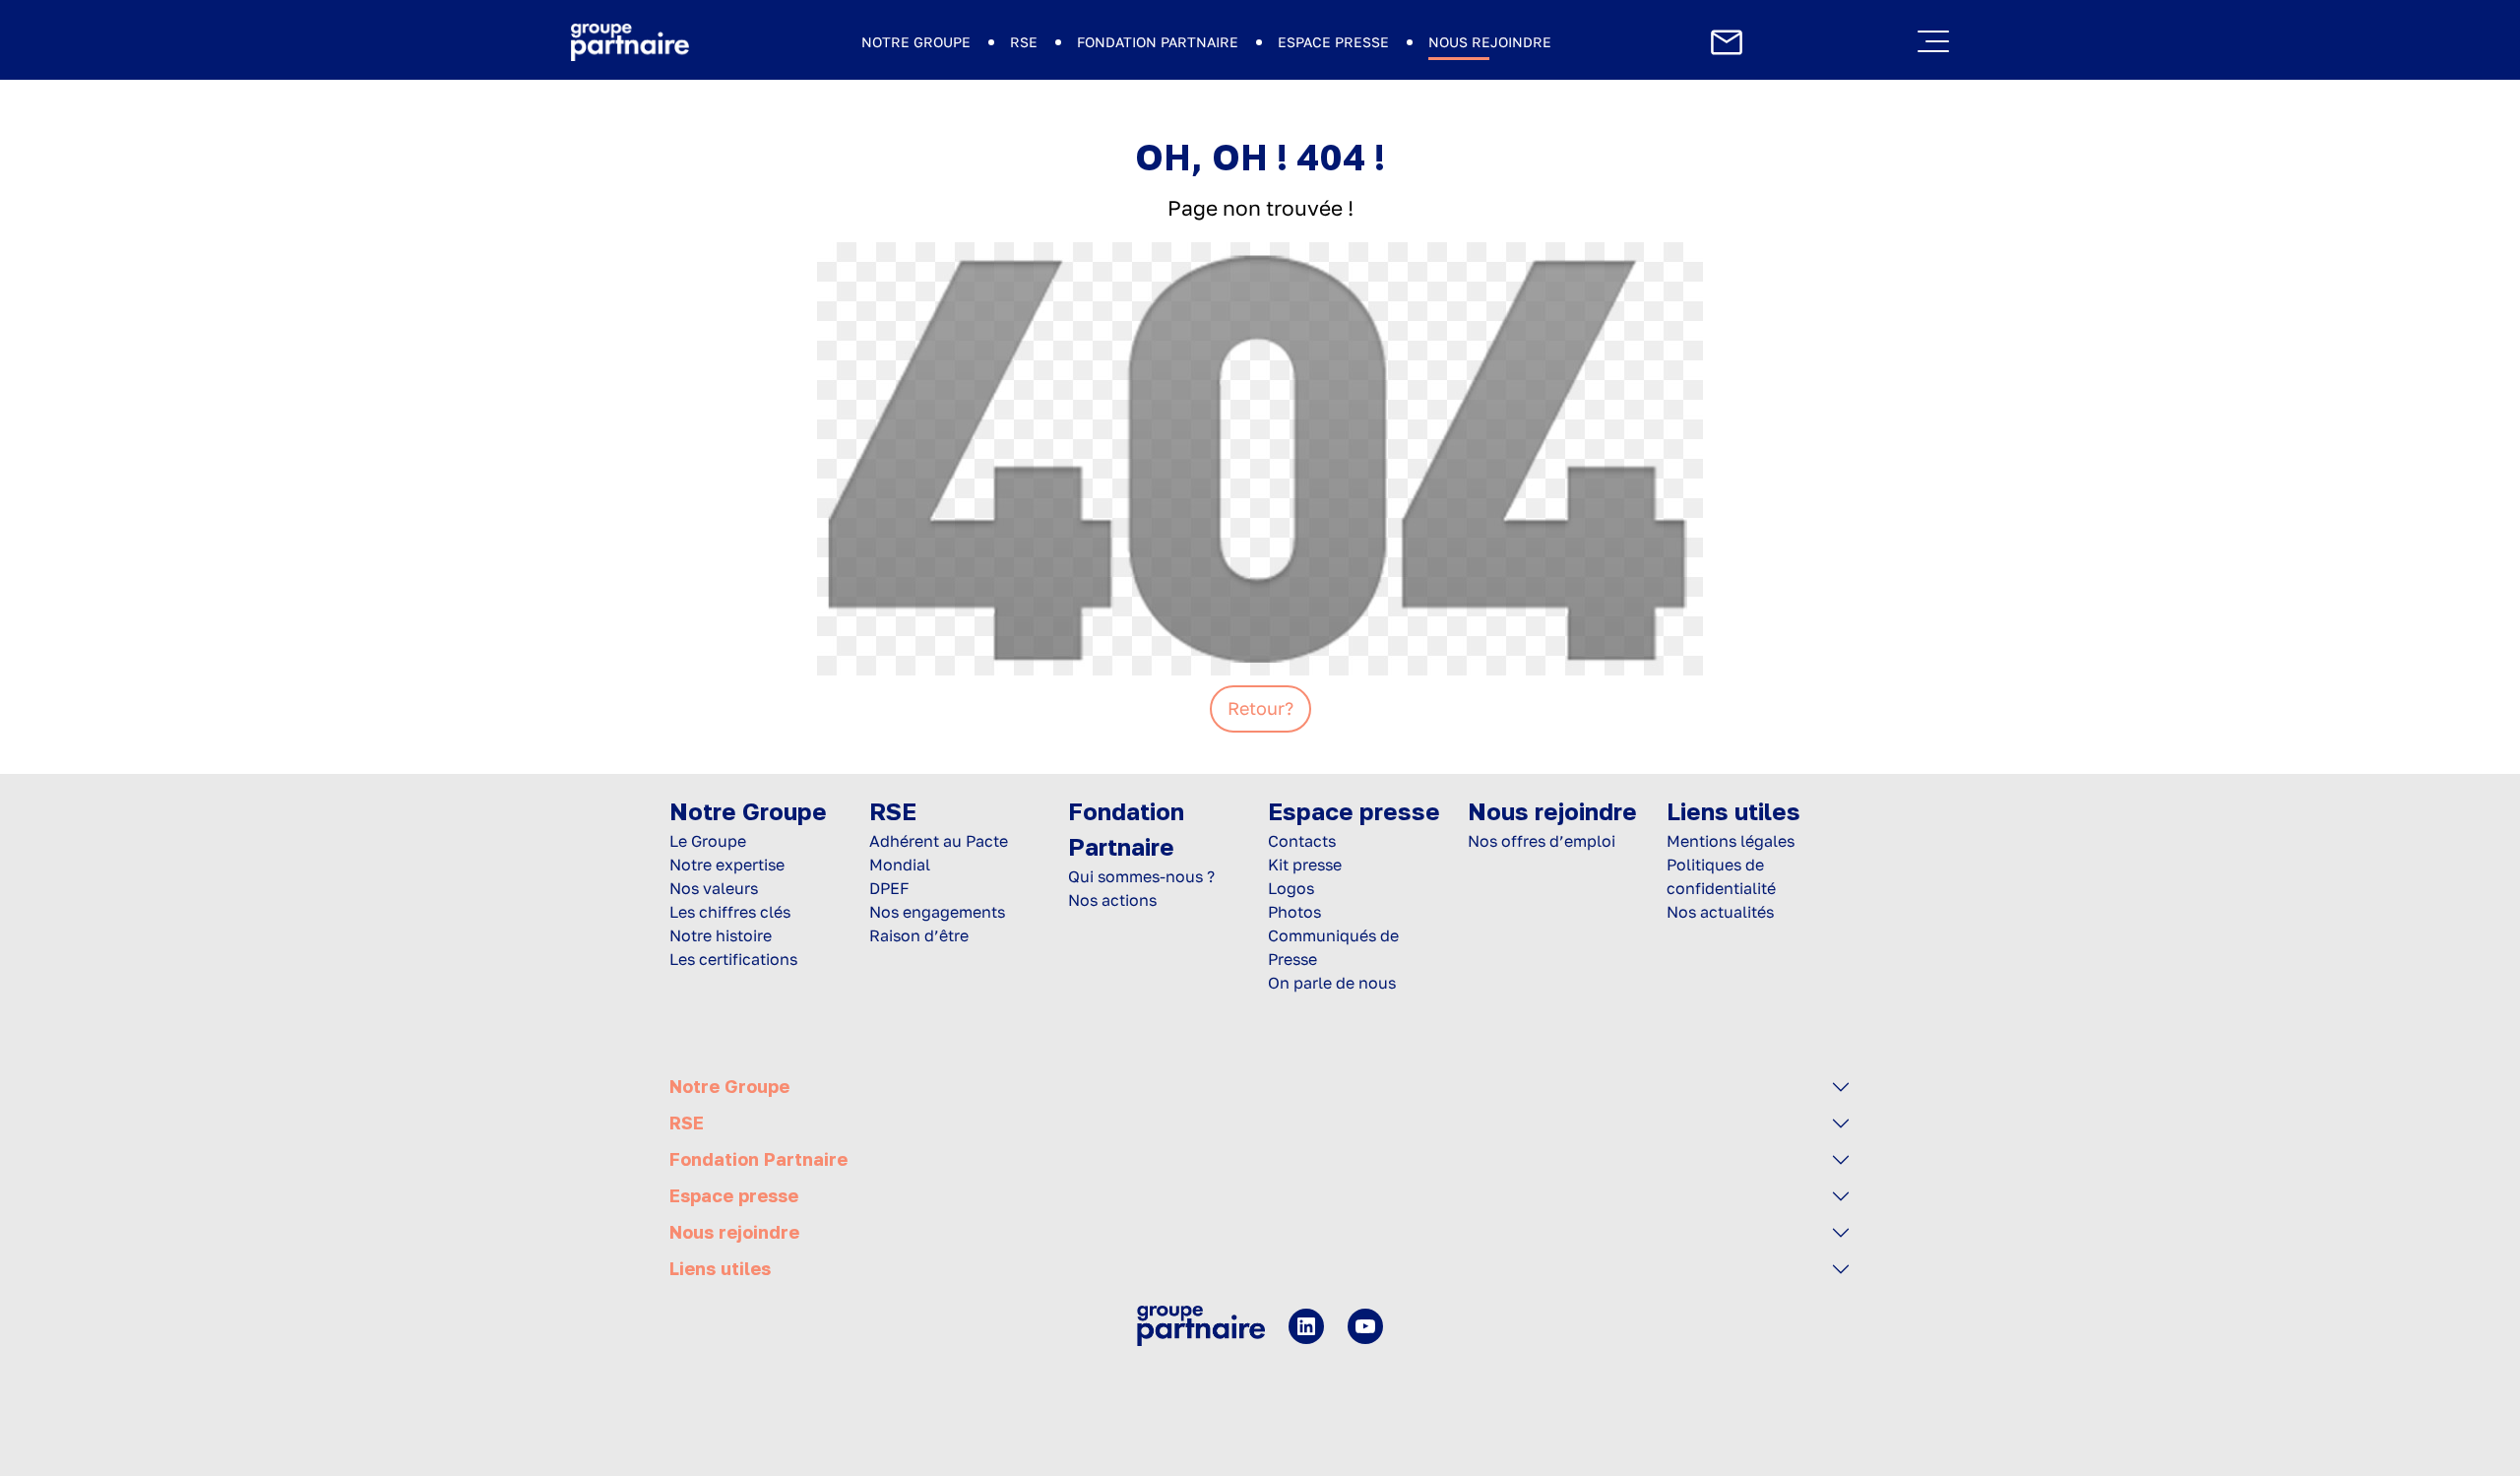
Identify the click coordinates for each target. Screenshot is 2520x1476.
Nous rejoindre (1490, 42)
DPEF (889, 888)
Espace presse (1333, 42)
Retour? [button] (1260, 708)
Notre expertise (727, 865)
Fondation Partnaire (1158, 42)
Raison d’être (919, 935)
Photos (1294, 912)
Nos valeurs (714, 888)
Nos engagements (937, 912)
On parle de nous (1332, 983)
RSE (1024, 42)
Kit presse (1305, 865)
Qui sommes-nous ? (1141, 876)
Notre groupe (916, 42)
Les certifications (733, 959)
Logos (1291, 888)
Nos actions (1112, 900)
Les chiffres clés (730, 912)
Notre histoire (721, 935)
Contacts (1302, 841)
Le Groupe (708, 841)
